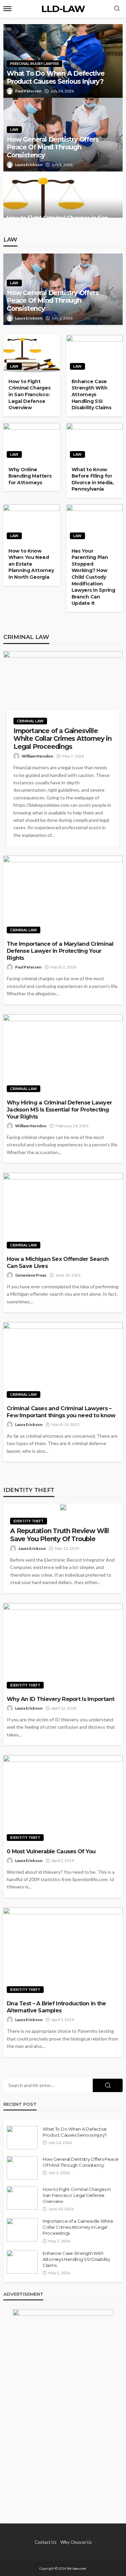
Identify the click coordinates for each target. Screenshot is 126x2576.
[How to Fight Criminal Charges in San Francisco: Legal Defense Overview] (63, 202)
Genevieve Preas (31, 1275)
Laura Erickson (29, 165)
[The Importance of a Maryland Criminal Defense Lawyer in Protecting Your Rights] (63, 896)
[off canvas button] (7, 9)
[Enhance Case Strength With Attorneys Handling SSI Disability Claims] (95, 354)
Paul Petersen (28, 91)
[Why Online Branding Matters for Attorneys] (32, 442)
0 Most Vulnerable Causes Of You (51, 1851)
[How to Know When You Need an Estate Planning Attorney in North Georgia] (32, 524)
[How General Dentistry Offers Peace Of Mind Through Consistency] (22, 2168)
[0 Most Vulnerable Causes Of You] (63, 1800)
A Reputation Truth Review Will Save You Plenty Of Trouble (59, 1535)
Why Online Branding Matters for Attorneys (30, 476)
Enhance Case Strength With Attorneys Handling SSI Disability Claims (92, 395)
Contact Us (46, 2542)
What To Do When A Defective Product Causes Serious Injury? (56, 77)
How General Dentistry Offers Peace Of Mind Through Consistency (53, 147)
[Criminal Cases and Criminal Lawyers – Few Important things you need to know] (63, 1362)
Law (14, 129)
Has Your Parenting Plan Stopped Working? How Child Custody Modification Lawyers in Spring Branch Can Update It (93, 577)
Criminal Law (30, 721)
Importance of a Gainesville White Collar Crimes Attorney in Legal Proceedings (62, 739)
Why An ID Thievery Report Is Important (61, 1699)
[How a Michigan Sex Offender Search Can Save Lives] (63, 1212)
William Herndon (37, 756)
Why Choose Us (76, 2542)
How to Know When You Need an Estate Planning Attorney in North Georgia (31, 564)
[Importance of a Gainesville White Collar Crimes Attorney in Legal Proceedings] (63, 687)
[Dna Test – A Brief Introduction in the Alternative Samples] (63, 1952)
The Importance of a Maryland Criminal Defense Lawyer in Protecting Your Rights (60, 951)
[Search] (117, 9)
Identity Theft (29, 1521)
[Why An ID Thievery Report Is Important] (63, 1648)
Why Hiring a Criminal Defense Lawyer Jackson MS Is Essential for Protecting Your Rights (59, 1110)
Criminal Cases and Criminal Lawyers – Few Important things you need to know (61, 1412)
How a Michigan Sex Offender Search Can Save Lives (58, 1262)
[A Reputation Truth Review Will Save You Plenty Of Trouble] (63, 1507)
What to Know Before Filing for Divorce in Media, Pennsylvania (93, 479)
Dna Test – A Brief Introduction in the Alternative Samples (56, 2007)
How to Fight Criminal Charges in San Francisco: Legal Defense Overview (30, 395)
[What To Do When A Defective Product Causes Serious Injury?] (22, 2138)
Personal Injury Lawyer (34, 63)
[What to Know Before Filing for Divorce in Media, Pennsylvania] (95, 442)
